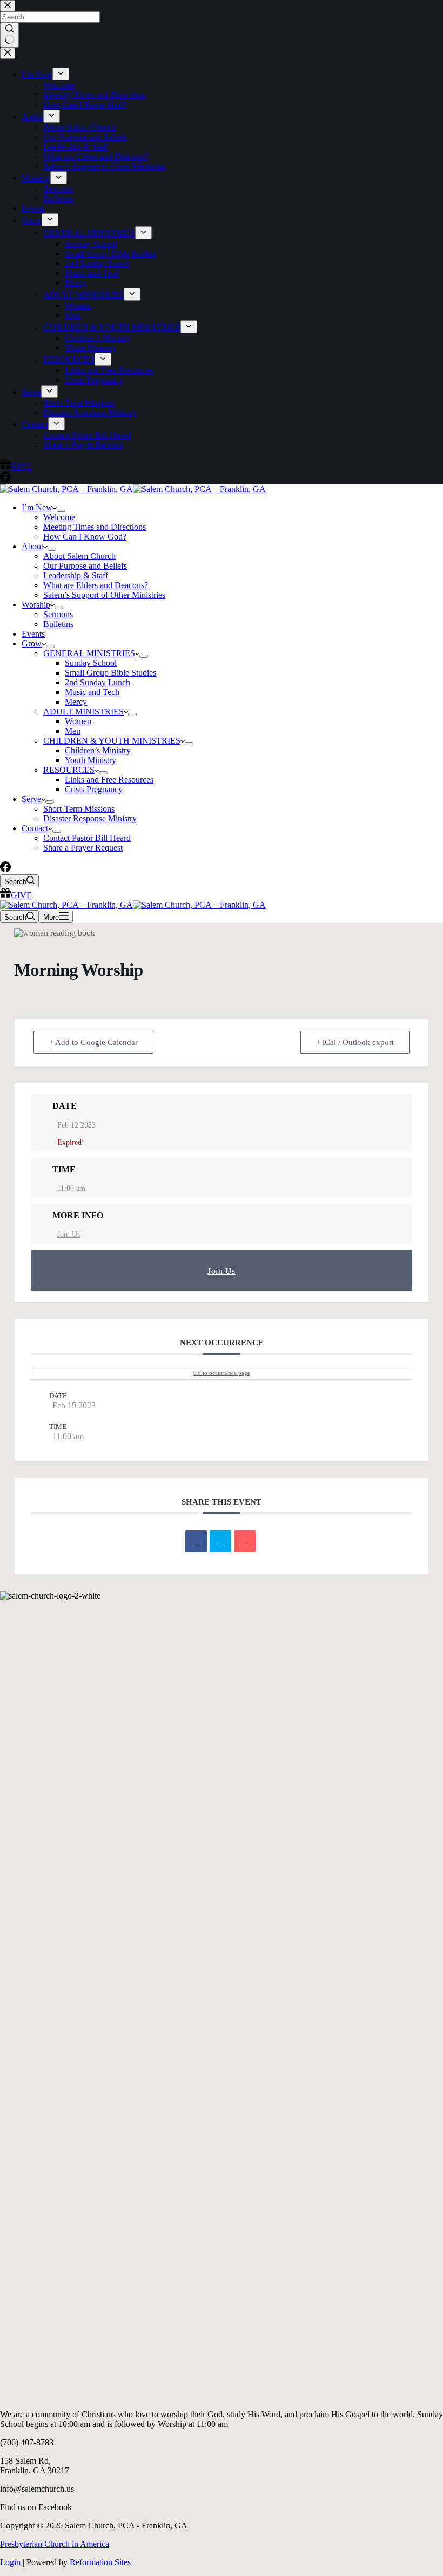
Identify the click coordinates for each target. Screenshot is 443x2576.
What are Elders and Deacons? (96, 585)
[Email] (245, 1541)
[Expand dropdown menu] (61, 510)
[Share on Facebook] (196, 1541)
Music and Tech (92, 692)
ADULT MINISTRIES (83, 712)
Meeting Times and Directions (95, 527)
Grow (32, 643)
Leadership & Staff (76, 575)
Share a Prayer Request (83, 848)
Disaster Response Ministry (90, 818)
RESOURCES (69, 770)
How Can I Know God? (85, 537)
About (32, 546)
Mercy (76, 702)
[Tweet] (220, 1541)
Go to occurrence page (222, 1373)
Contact (35, 828)
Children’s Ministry (98, 750)
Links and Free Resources (109, 780)
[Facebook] (5, 869)
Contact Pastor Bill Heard (87, 838)
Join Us (69, 1234)
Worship (36, 605)
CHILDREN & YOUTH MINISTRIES (112, 741)
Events (33, 634)
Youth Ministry (90, 760)
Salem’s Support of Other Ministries (104, 595)
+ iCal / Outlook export (355, 1042)
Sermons (58, 614)
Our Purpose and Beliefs (85, 566)
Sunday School (91, 663)
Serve (31, 799)
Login (10, 2562)
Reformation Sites (100, 2562)
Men (73, 731)
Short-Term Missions (79, 809)
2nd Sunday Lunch (98, 682)
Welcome (59, 517)
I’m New (37, 507)
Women (78, 721)
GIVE (21, 895)
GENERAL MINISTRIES (89, 653)
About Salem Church (79, 556)
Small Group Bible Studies (110, 673)
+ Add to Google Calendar (93, 1042)
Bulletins (58, 624)
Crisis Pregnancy (94, 789)
